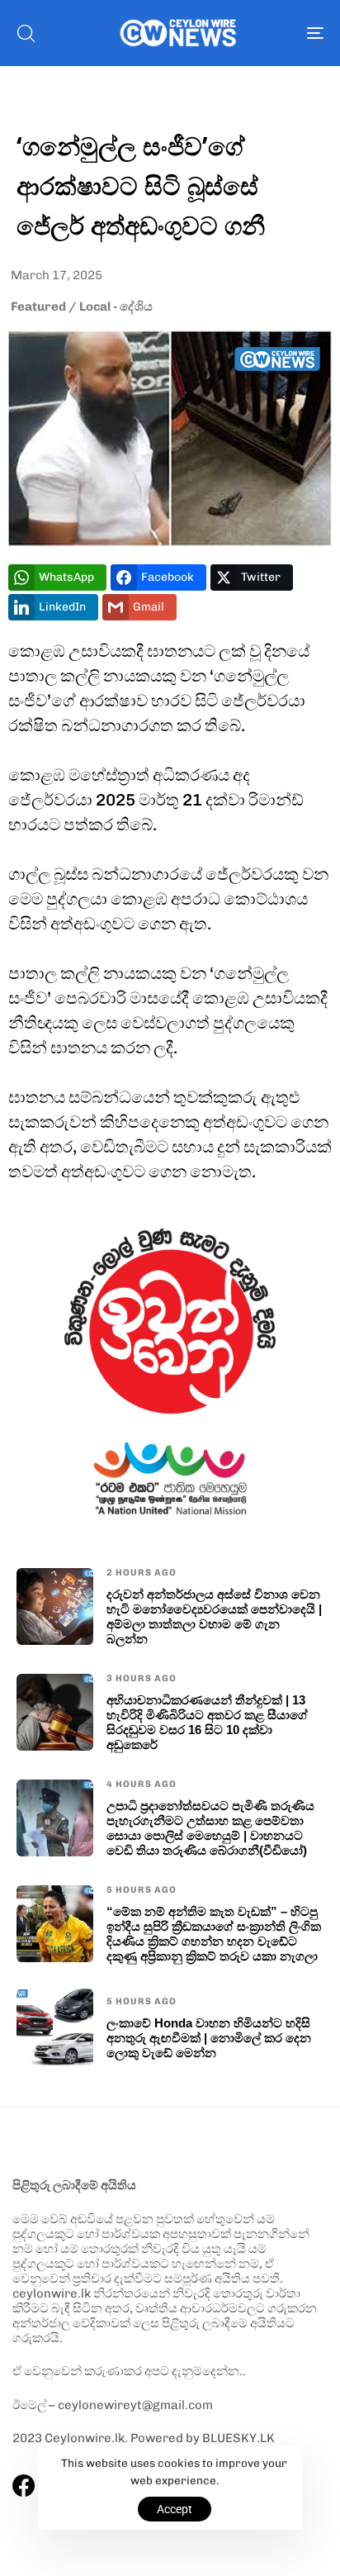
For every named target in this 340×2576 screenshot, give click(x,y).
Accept (175, 2509)
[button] (26, 33)
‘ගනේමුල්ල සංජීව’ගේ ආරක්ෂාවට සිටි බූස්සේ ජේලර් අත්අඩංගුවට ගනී (141, 185)
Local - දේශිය (116, 307)
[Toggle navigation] (272, 33)
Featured (38, 307)
